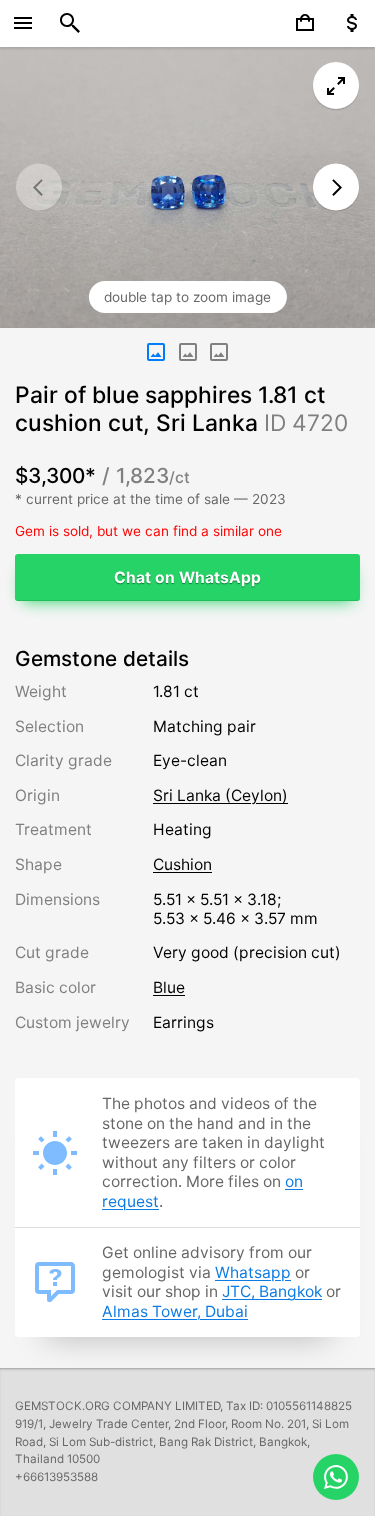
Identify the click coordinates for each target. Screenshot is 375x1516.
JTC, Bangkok (272, 1291)
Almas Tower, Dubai (175, 1311)
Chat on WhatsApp (187, 577)
